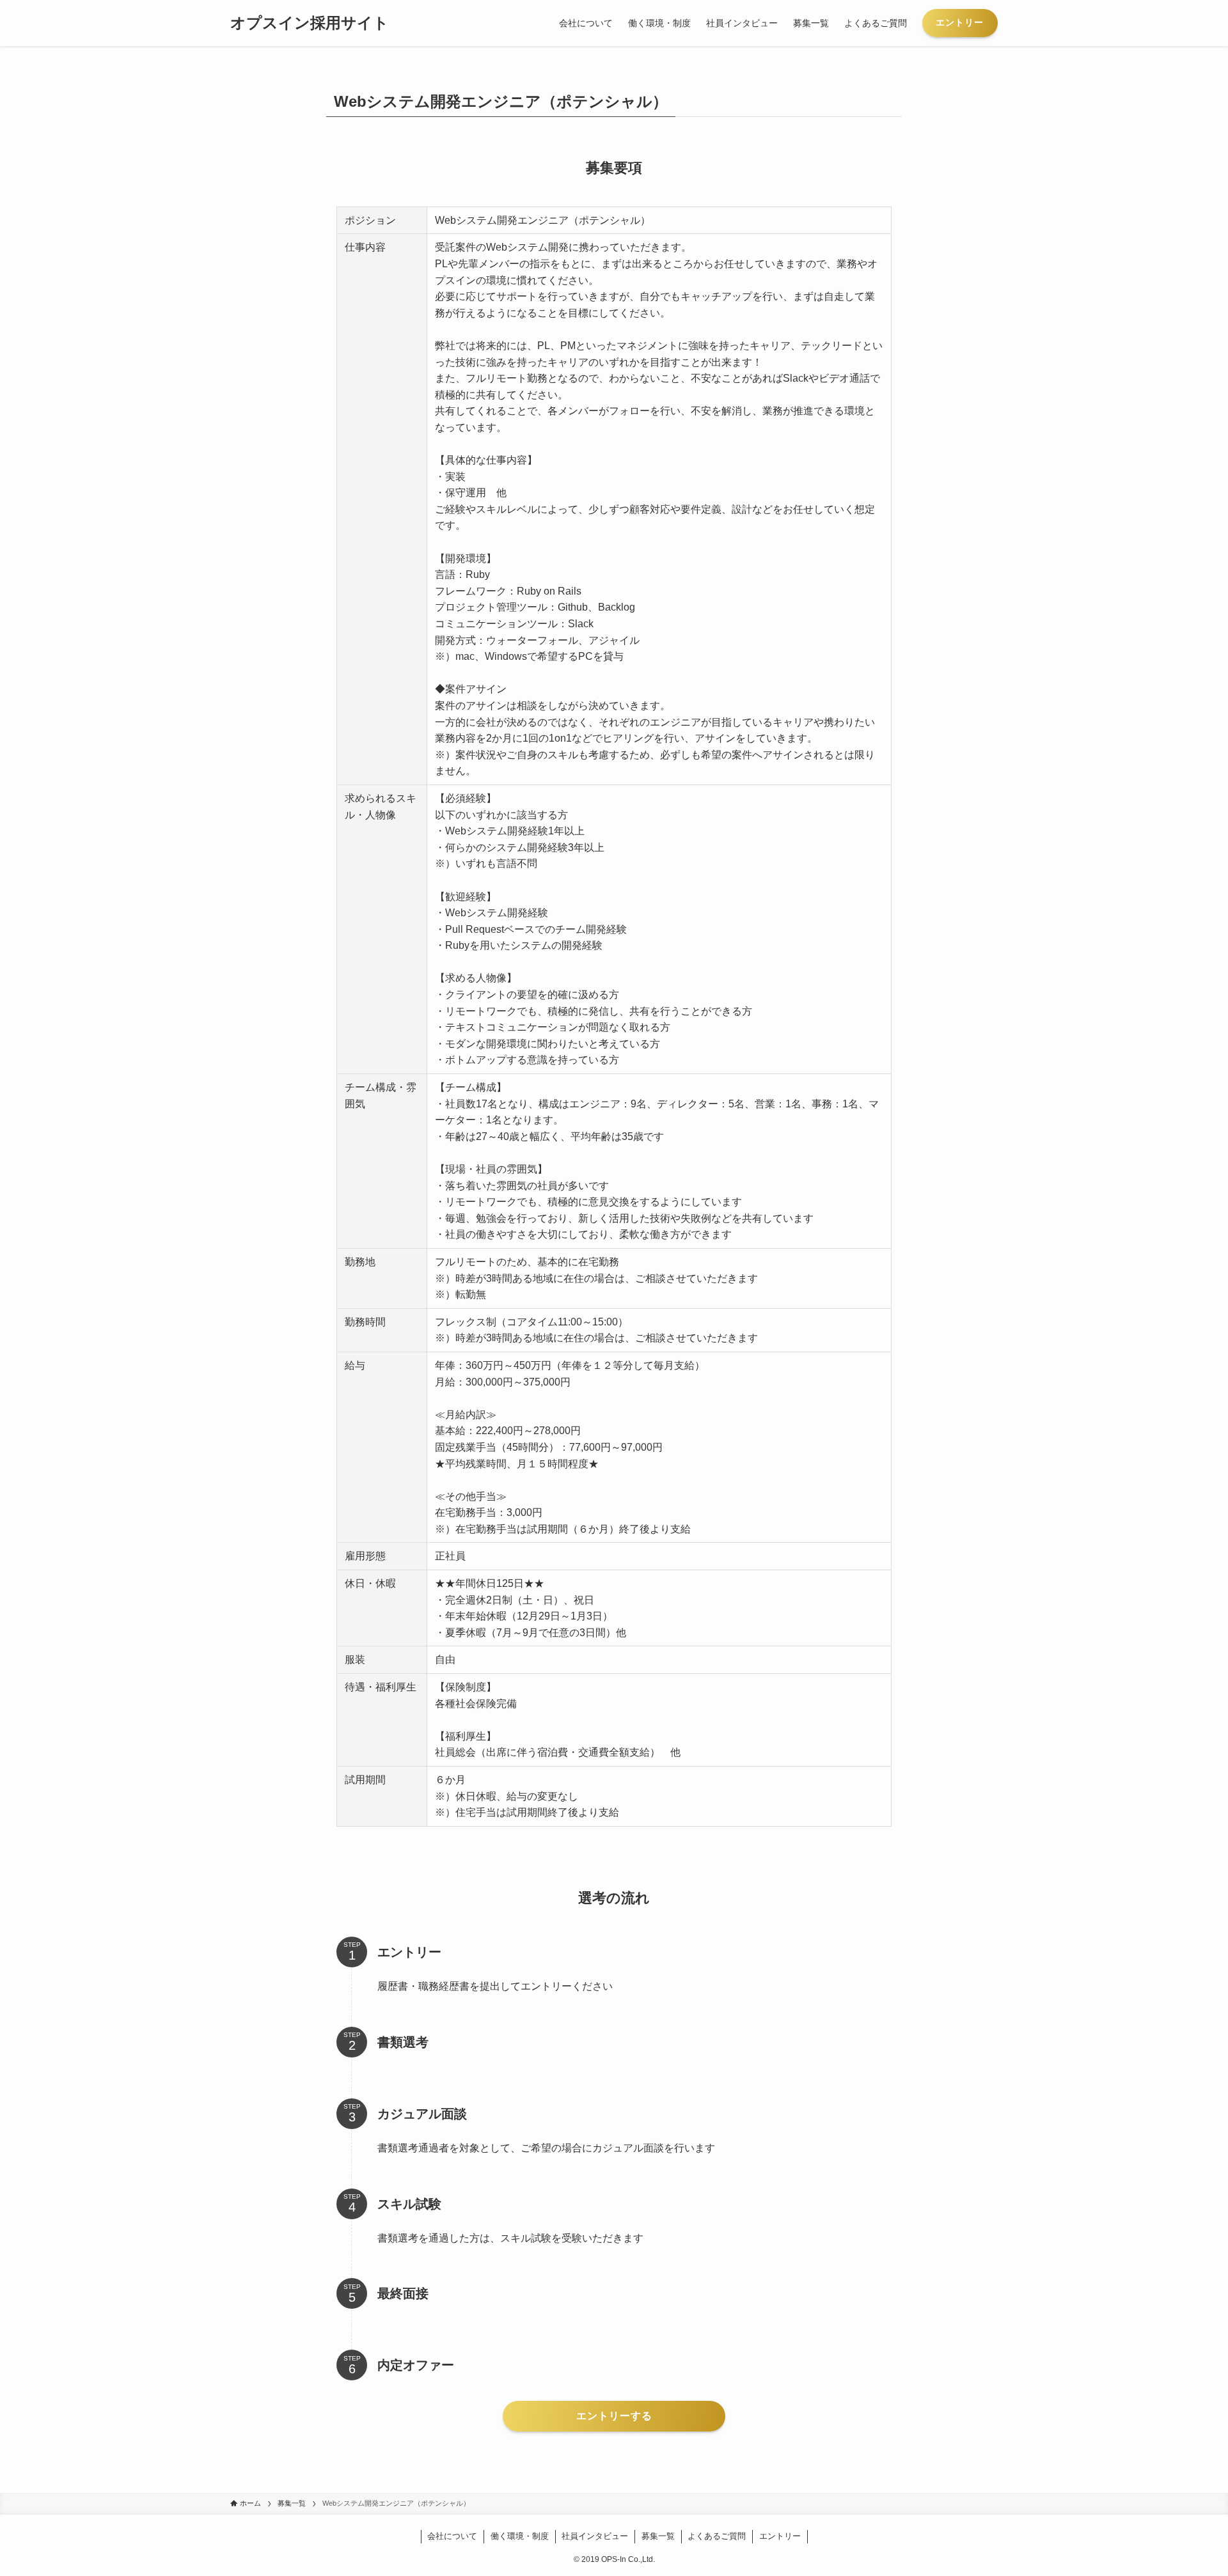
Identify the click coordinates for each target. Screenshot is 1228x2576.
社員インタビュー (595, 2536)
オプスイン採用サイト (310, 23)
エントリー (780, 2536)
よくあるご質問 (717, 2536)
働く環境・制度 (520, 2536)
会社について (452, 2536)
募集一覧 (658, 2536)
